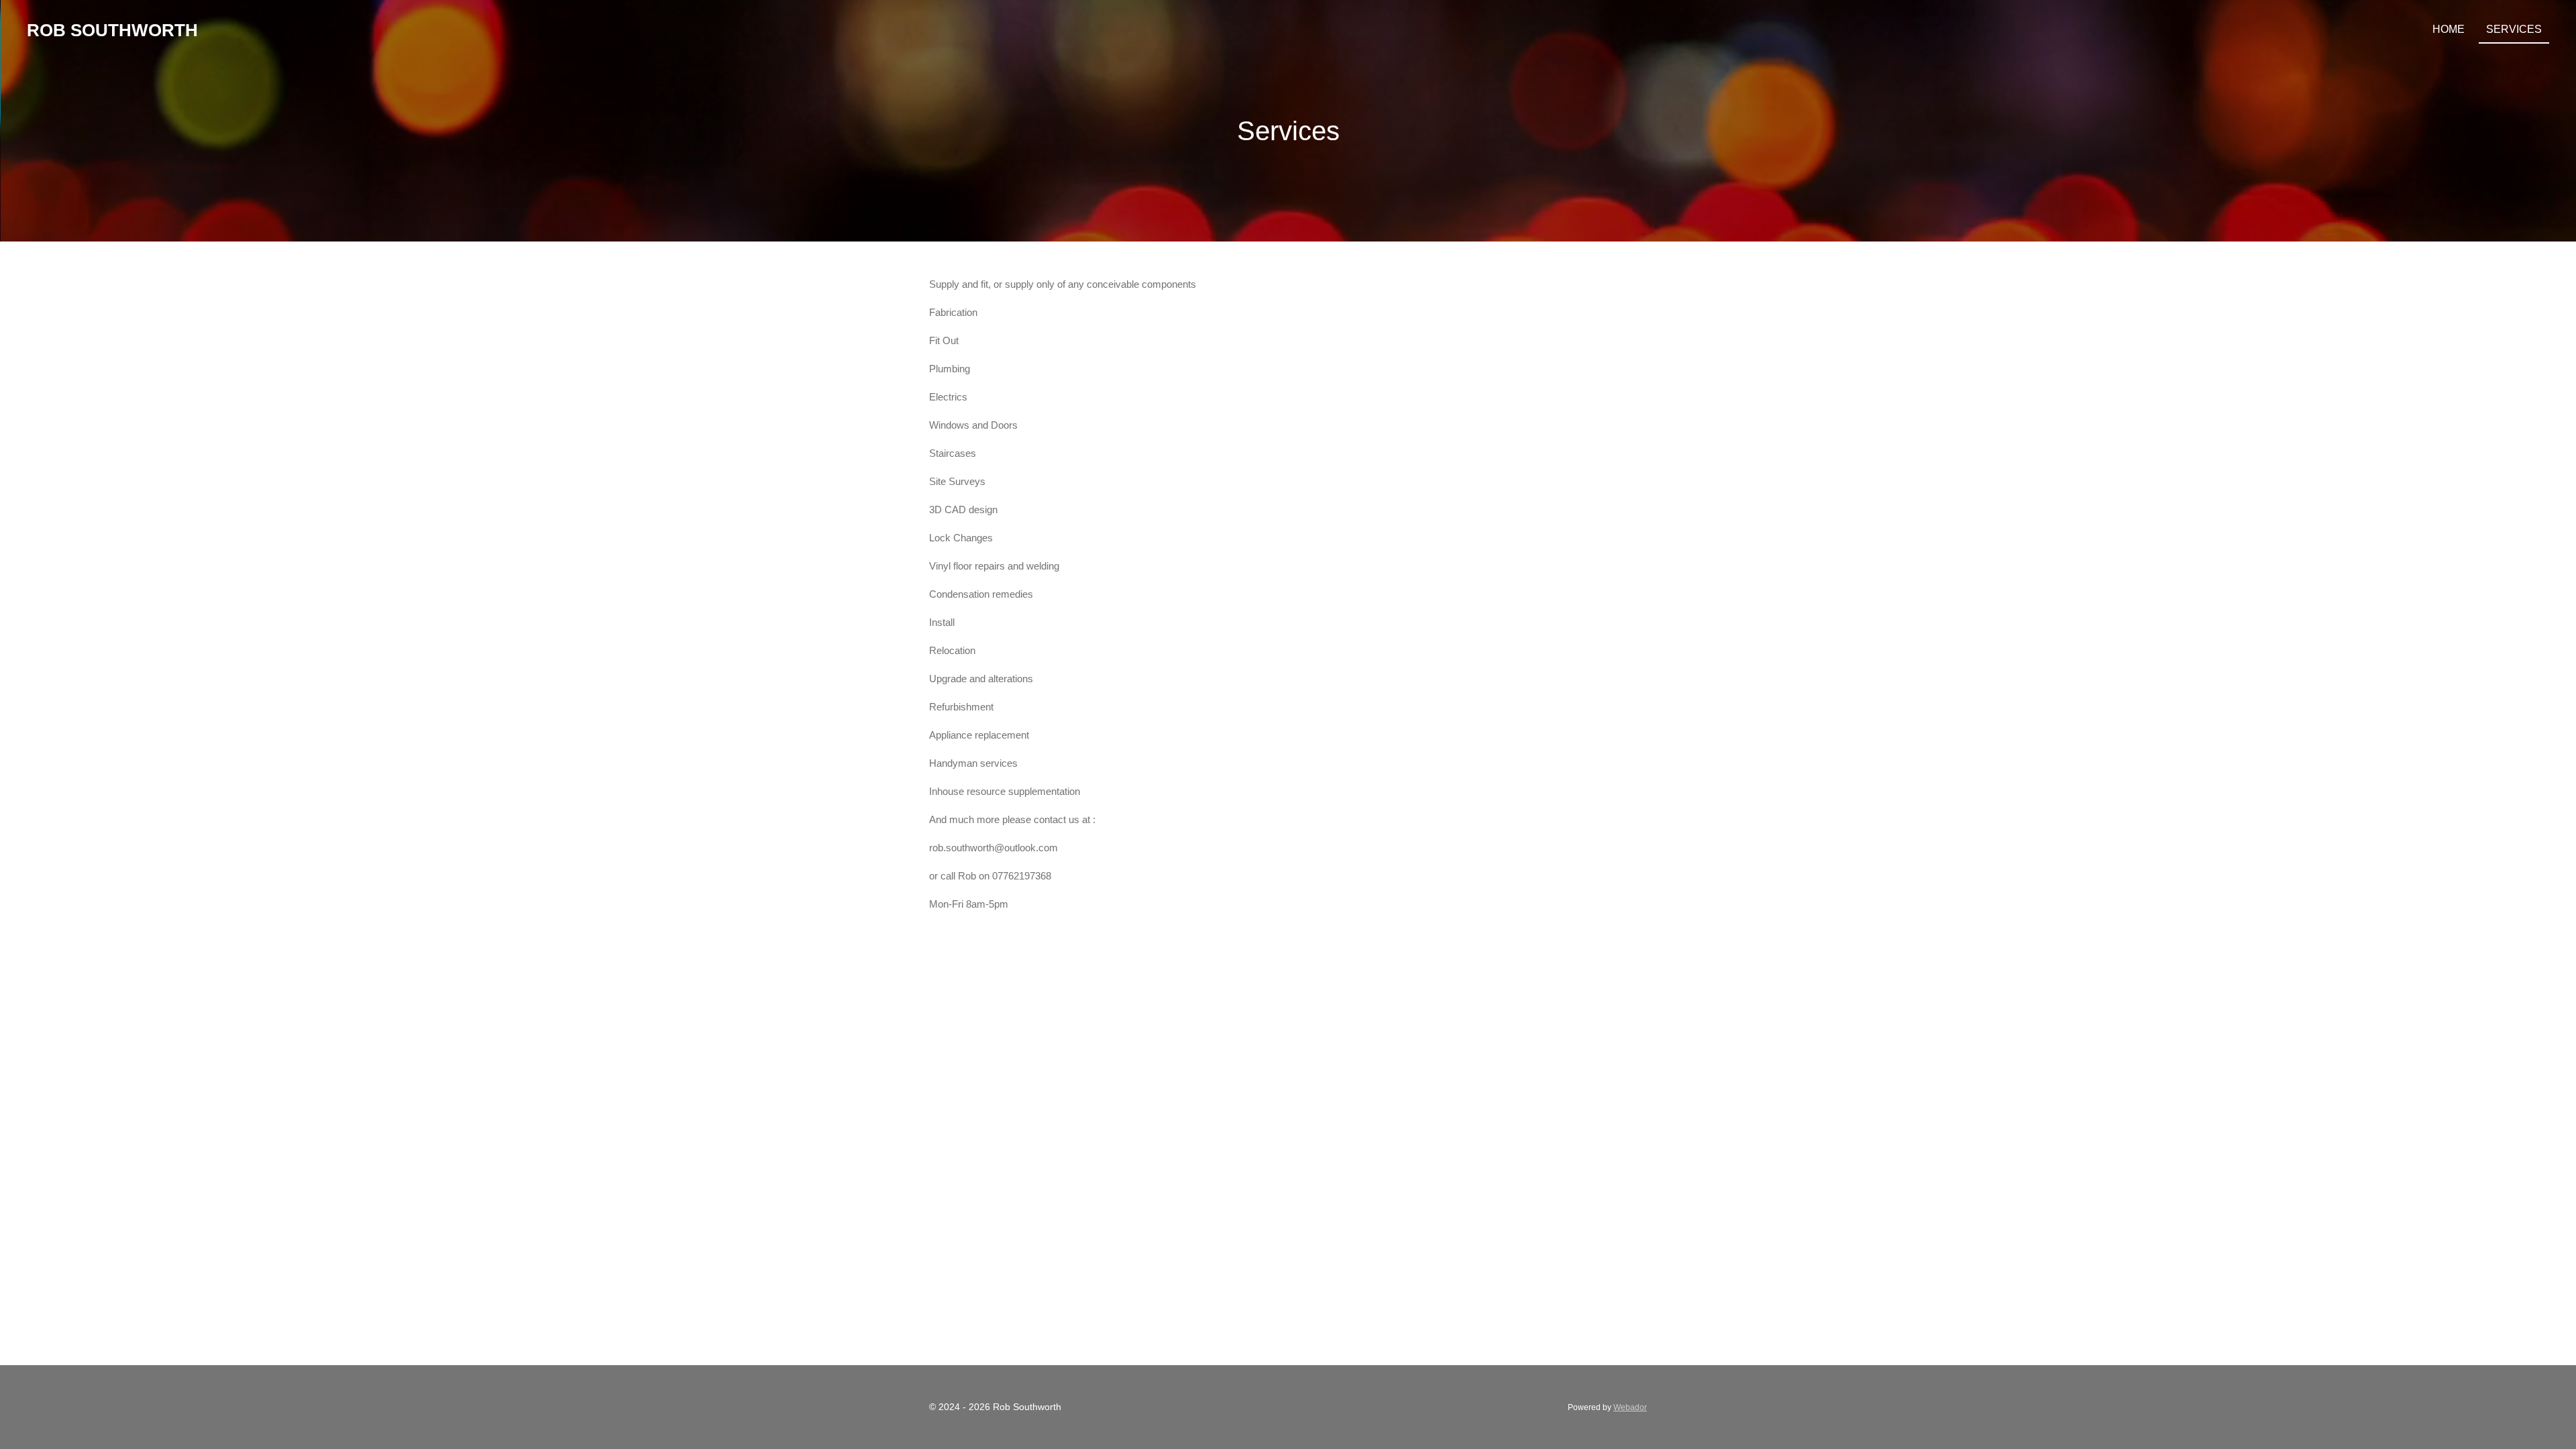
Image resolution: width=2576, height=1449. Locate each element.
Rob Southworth (112, 30)
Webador (1630, 1407)
